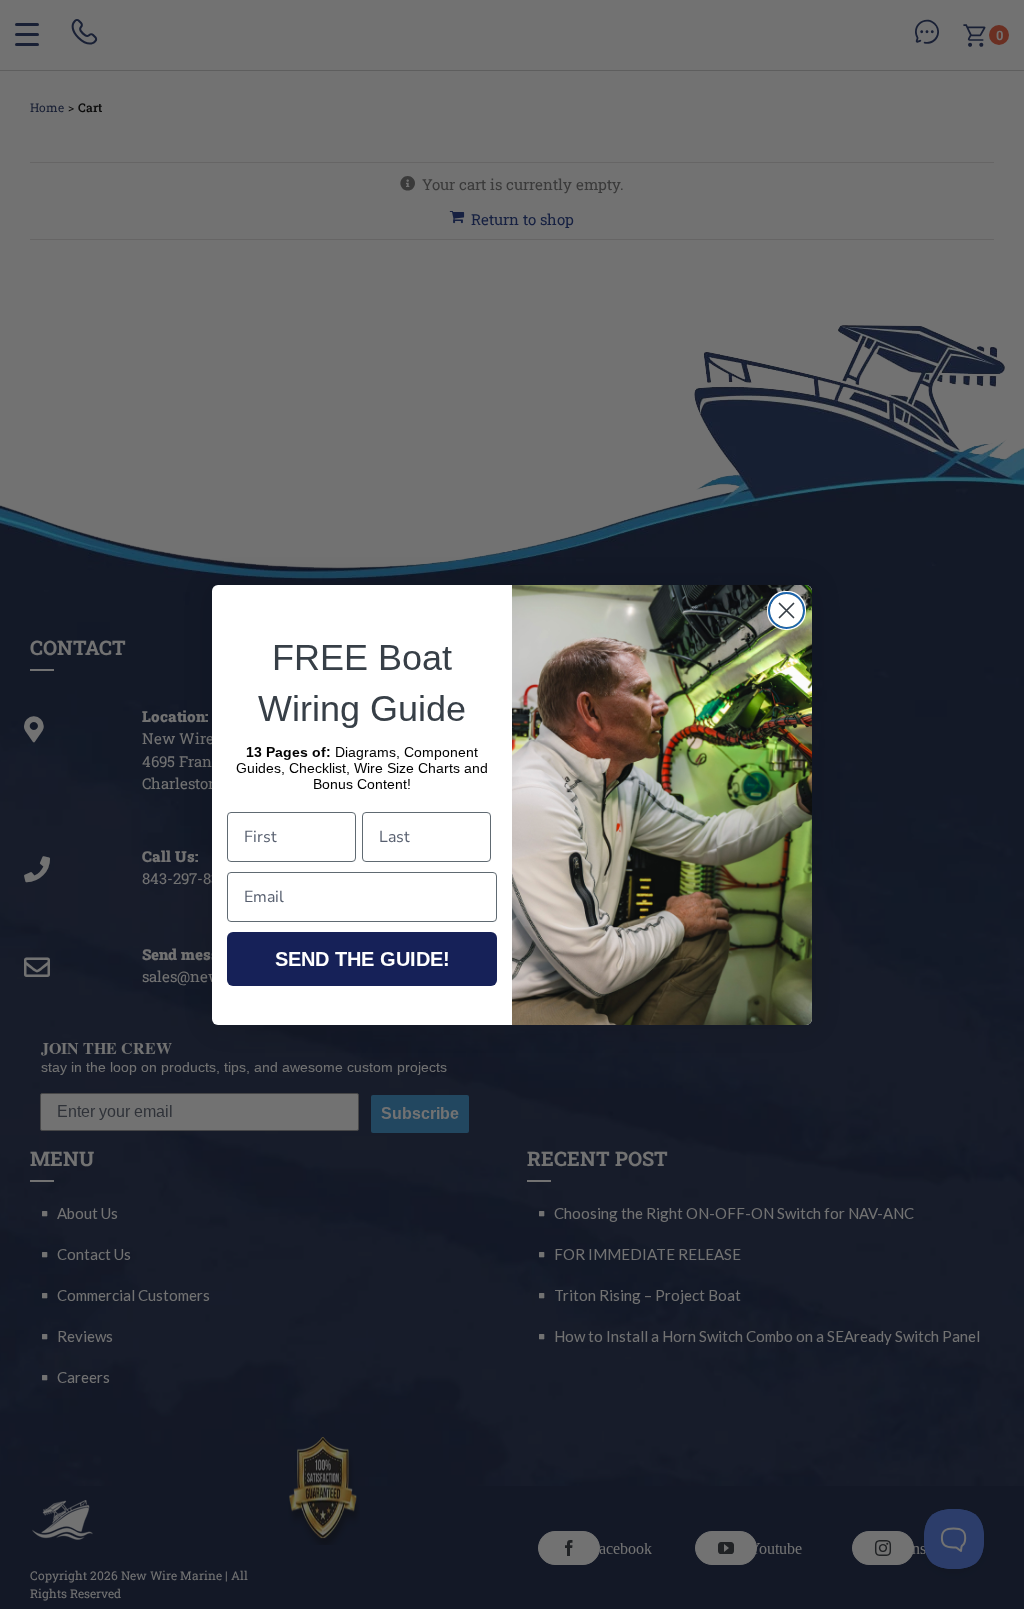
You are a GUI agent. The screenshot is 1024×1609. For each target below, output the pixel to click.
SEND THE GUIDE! (362, 959)
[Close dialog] (786, 610)
